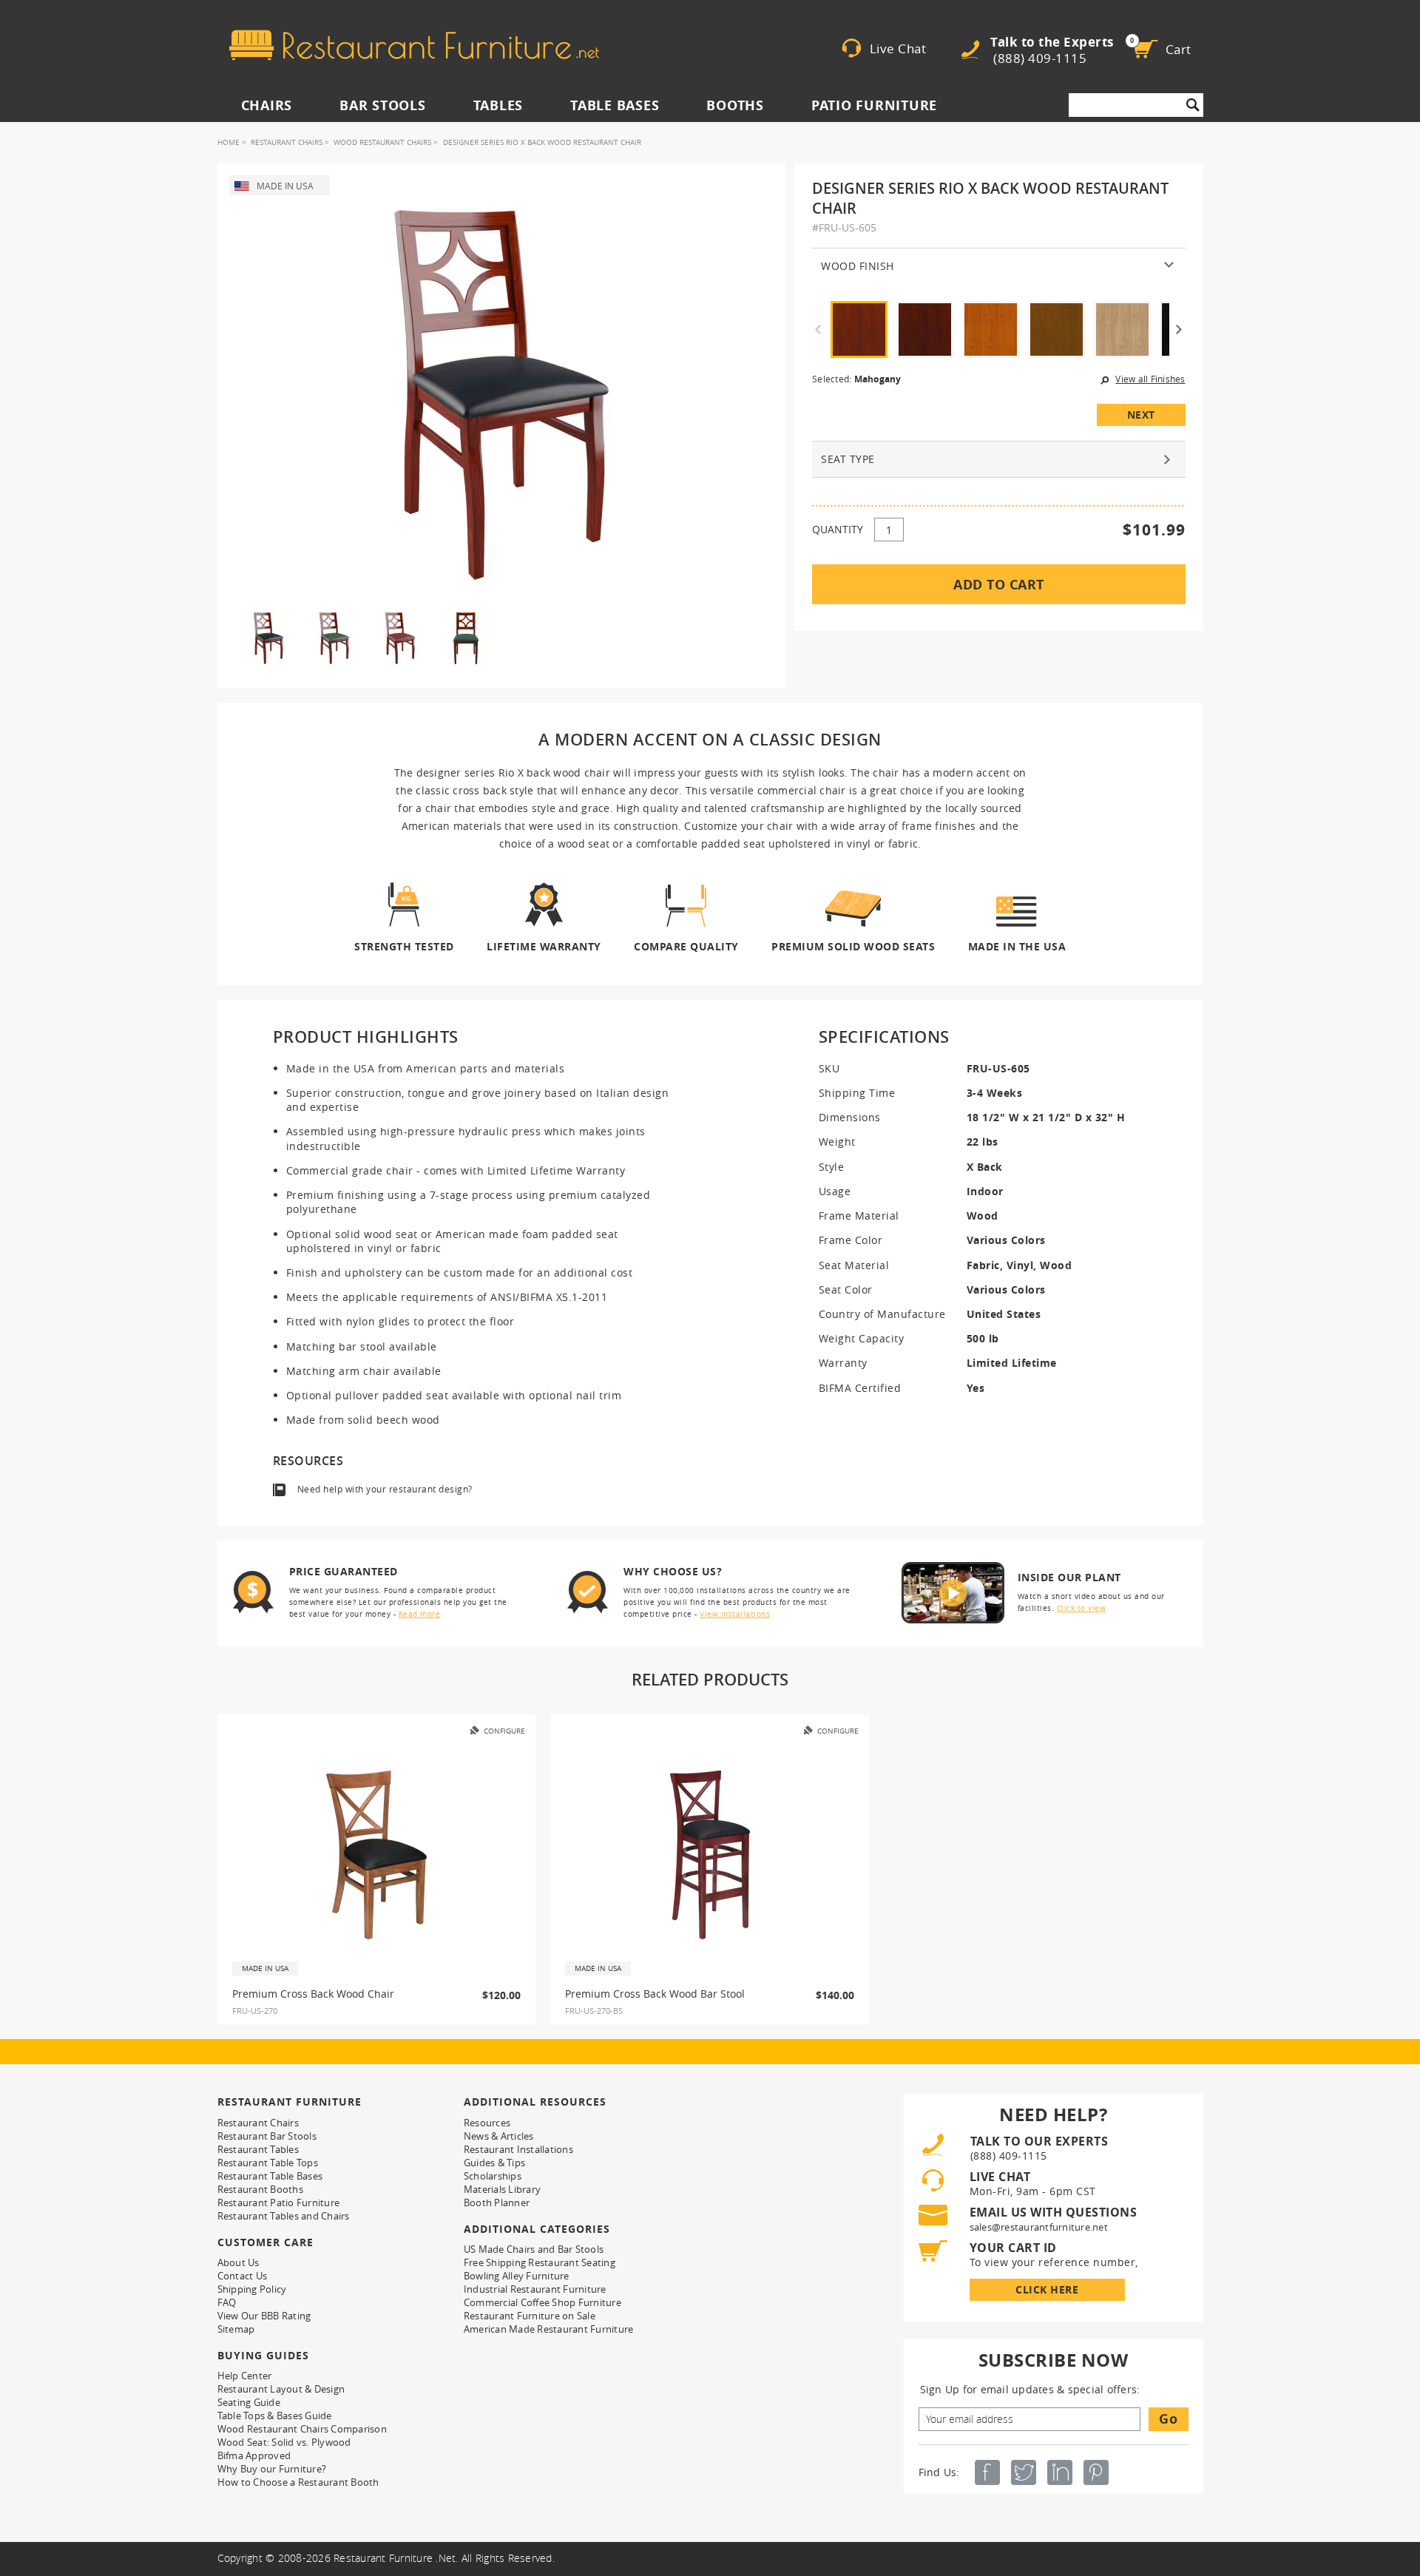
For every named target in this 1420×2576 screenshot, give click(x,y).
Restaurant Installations (518, 2149)
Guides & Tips (494, 2163)
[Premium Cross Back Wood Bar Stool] (710, 1855)
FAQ (227, 2302)
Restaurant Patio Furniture (279, 2203)
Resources (487, 2123)
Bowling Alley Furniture (517, 2276)
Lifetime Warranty (544, 946)
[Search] (1193, 105)
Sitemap (236, 2329)
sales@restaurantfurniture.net (1039, 2227)
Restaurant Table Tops (268, 2163)
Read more (420, 1614)
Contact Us (243, 2276)
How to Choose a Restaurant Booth (298, 2482)
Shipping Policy (252, 2289)
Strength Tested (404, 946)
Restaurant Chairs (287, 142)
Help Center (245, 2376)
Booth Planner (497, 2203)
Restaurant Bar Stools (267, 2136)
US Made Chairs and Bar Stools (534, 2249)
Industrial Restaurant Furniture (535, 2289)
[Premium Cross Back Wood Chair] (376, 1855)
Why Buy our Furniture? (272, 2469)
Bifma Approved (254, 2455)
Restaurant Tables (258, 2149)
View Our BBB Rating (264, 2316)
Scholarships (493, 2176)
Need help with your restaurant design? (385, 1489)
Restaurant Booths (260, 2189)
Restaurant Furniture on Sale (530, 2316)
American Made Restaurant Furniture (549, 2329)
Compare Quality (686, 946)
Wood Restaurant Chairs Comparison (302, 2429)
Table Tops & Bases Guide (275, 2416)
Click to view (1082, 1608)
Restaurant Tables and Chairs (284, 2216)
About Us (239, 2262)
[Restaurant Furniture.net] (414, 45)
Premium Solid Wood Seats (853, 946)
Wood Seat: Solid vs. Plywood (284, 2442)
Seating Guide (249, 2402)
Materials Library (502, 2189)
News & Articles (499, 2136)
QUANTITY (838, 529)
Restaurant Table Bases (270, 2176)
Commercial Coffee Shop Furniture (542, 2302)
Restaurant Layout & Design (281, 2389)
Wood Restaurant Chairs (382, 142)
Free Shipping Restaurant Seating (540, 2262)
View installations (735, 1614)
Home (229, 142)
